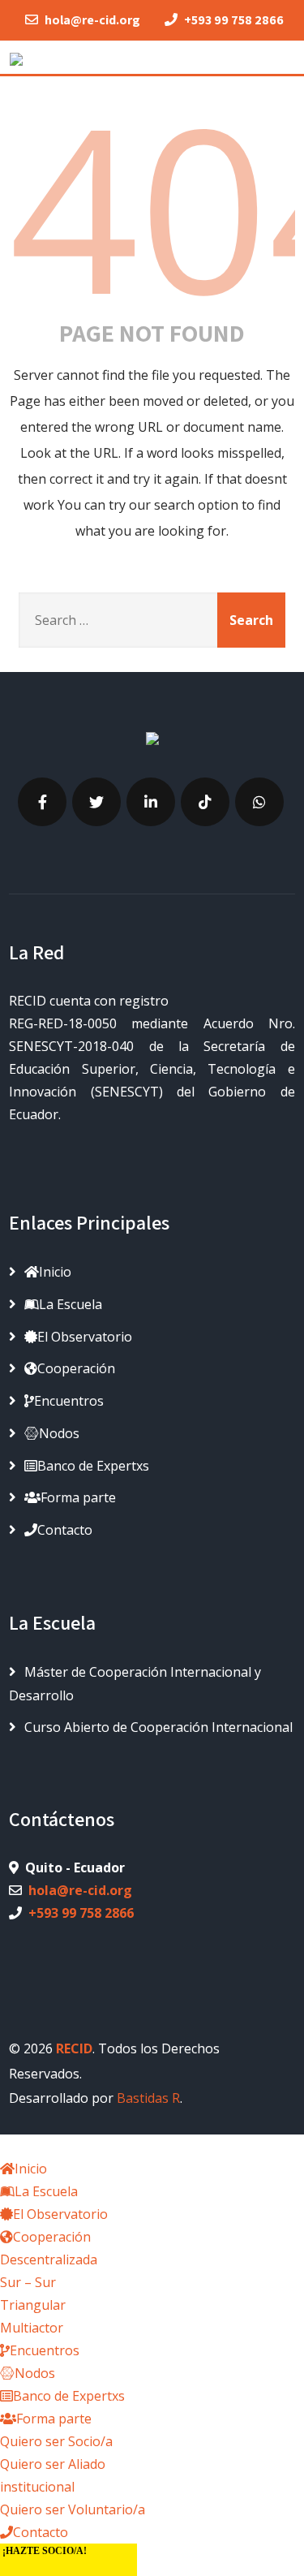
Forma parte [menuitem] (54, 2419)
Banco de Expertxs (93, 1466)
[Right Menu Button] (11, 2146)
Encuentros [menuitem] (45, 2350)
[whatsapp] (259, 802)
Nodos (59, 1433)
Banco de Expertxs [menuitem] (69, 2396)
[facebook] (42, 802)
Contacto (65, 1530)
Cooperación (76, 1368)
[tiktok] (205, 802)
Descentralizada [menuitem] (49, 2259)
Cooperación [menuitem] (52, 2237)
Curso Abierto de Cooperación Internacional (158, 1727)
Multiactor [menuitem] (32, 2328)
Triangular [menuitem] (33, 2305)
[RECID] (16, 56)
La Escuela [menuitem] (46, 2191)
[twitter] (96, 802)
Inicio (55, 1272)
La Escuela (71, 1304)
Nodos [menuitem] (35, 2373)
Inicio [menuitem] (31, 2169)
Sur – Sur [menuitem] (28, 2282)
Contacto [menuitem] (41, 2532)
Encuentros (69, 1401)
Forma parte (78, 1497)
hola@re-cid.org (80, 1890)
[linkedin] (151, 802)
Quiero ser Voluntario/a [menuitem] (73, 2509)
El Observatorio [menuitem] (60, 2214)
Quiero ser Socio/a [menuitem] (56, 2441)
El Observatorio (85, 1337)
